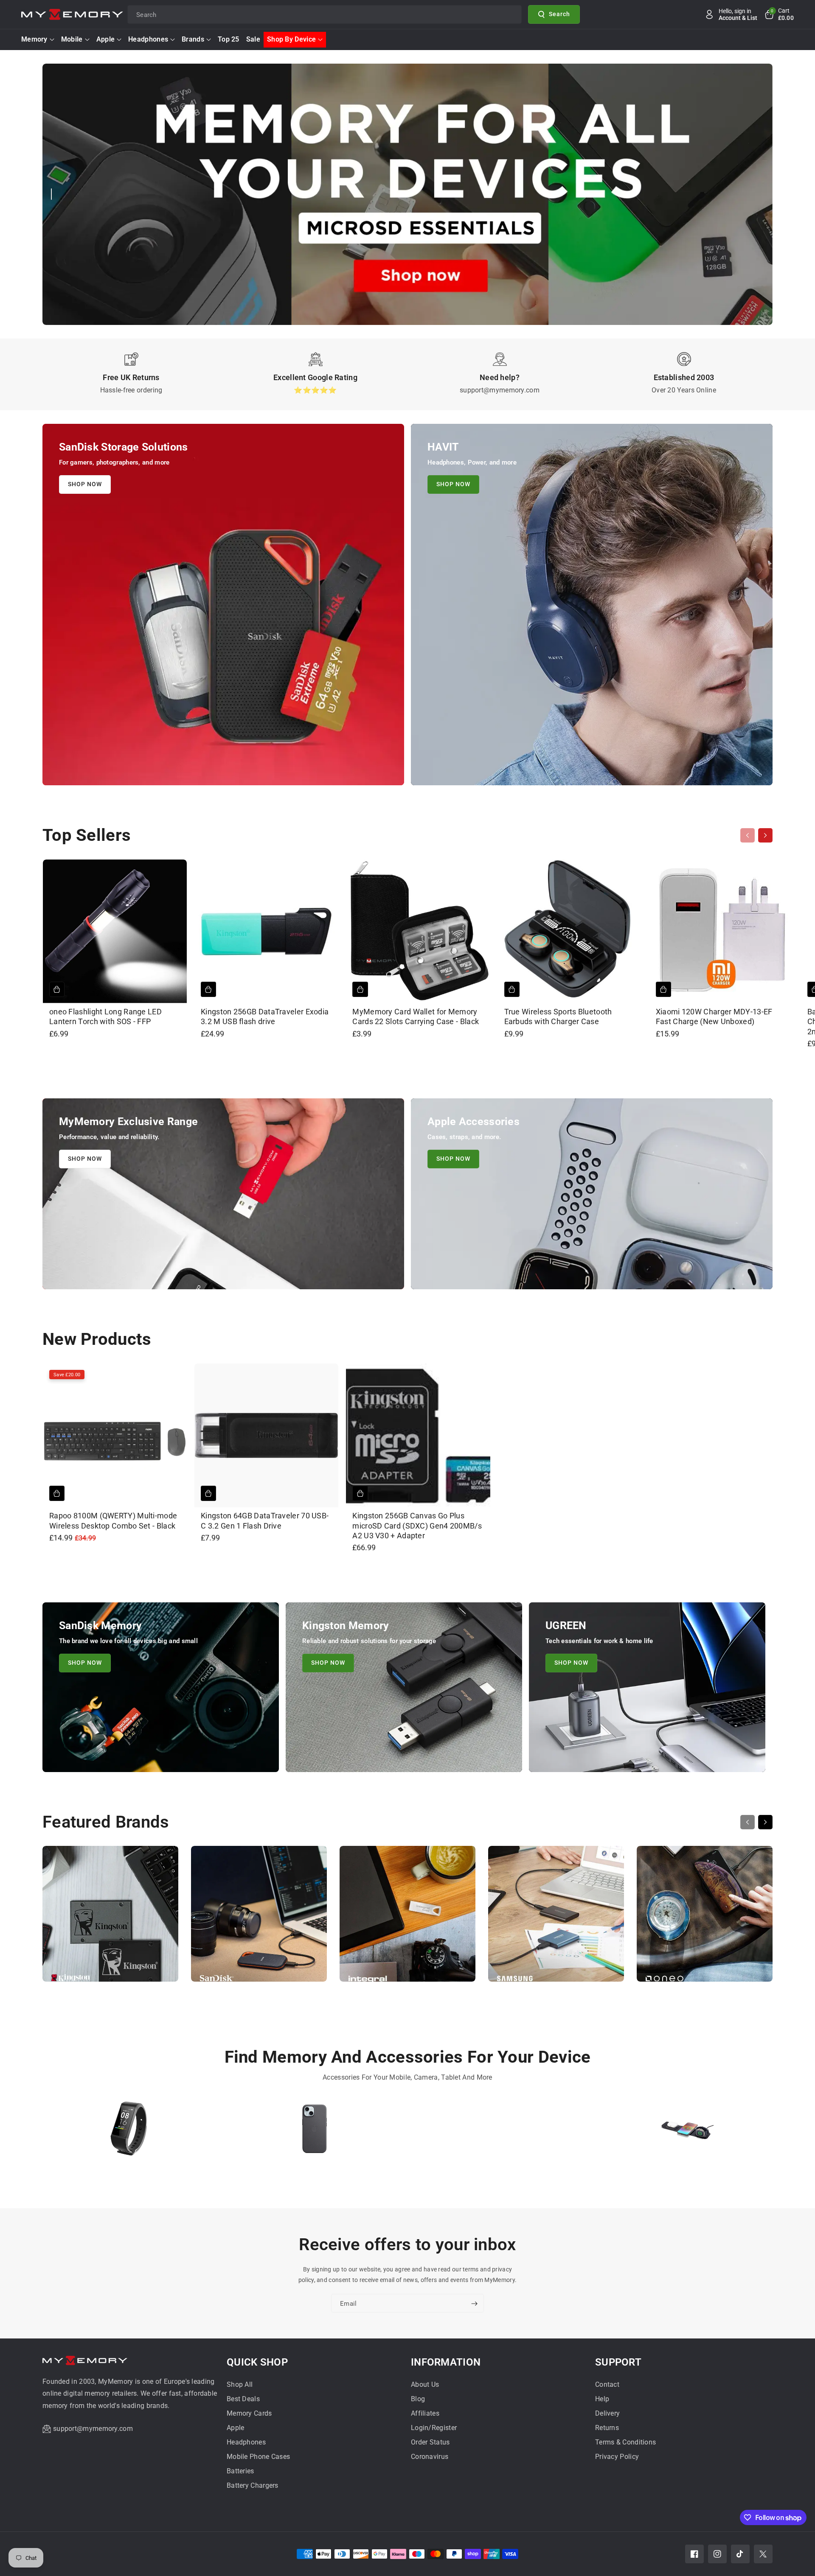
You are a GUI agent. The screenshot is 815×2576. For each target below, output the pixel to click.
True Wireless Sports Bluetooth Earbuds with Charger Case (558, 1016)
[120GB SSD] (500, 2132)
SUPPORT (618, 2362)
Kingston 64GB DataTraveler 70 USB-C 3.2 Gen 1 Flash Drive (265, 1520)
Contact (607, 2384)
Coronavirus (430, 2457)
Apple (106, 39)
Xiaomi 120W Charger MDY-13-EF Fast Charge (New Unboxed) (714, 1016)
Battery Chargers (253, 2485)
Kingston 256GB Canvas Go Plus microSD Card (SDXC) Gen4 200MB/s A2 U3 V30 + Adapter (417, 1526)
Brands (193, 39)
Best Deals (243, 2399)
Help (602, 2399)
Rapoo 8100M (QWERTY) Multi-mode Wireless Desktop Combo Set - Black (113, 1520)
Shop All (240, 2384)
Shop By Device (291, 39)
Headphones (148, 39)
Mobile (72, 39)
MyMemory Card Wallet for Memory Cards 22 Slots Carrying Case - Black (416, 1016)
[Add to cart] (57, 989)
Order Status (430, 2442)
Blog (418, 2399)
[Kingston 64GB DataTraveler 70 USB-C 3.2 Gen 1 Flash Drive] (266, 1435)
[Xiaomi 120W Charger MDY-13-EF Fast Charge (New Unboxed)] (721, 931)
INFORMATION (446, 2362)
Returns (607, 2428)
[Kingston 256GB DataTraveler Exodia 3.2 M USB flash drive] (266, 931)
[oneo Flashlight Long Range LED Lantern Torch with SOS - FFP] (115, 931)
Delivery (607, 2413)
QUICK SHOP (257, 2362)
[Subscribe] (474, 2304)
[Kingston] (110, 1918)
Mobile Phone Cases (258, 2457)
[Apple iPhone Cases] (315, 2132)
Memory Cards (249, 2413)
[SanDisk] (259, 1918)
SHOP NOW (85, 484)
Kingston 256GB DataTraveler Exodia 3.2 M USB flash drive (265, 1016)
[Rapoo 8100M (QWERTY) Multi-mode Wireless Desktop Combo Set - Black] (115, 1435)
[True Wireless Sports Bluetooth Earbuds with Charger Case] (570, 931)
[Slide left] (748, 835)
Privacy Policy (617, 2457)
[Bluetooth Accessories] (129, 2132)
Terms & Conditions (625, 2442)
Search (559, 14)
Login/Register (434, 2428)
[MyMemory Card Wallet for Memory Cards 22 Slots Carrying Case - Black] (418, 931)
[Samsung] (556, 1918)
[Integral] (407, 1918)
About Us (425, 2384)
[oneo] (705, 1918)
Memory (34, 39)
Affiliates (425, 2413)
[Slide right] (765, 835)
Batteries (240, 2471)
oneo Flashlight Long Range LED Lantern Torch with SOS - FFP (105, 1016)
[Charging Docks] (686, 2132)
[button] (779, 14)
